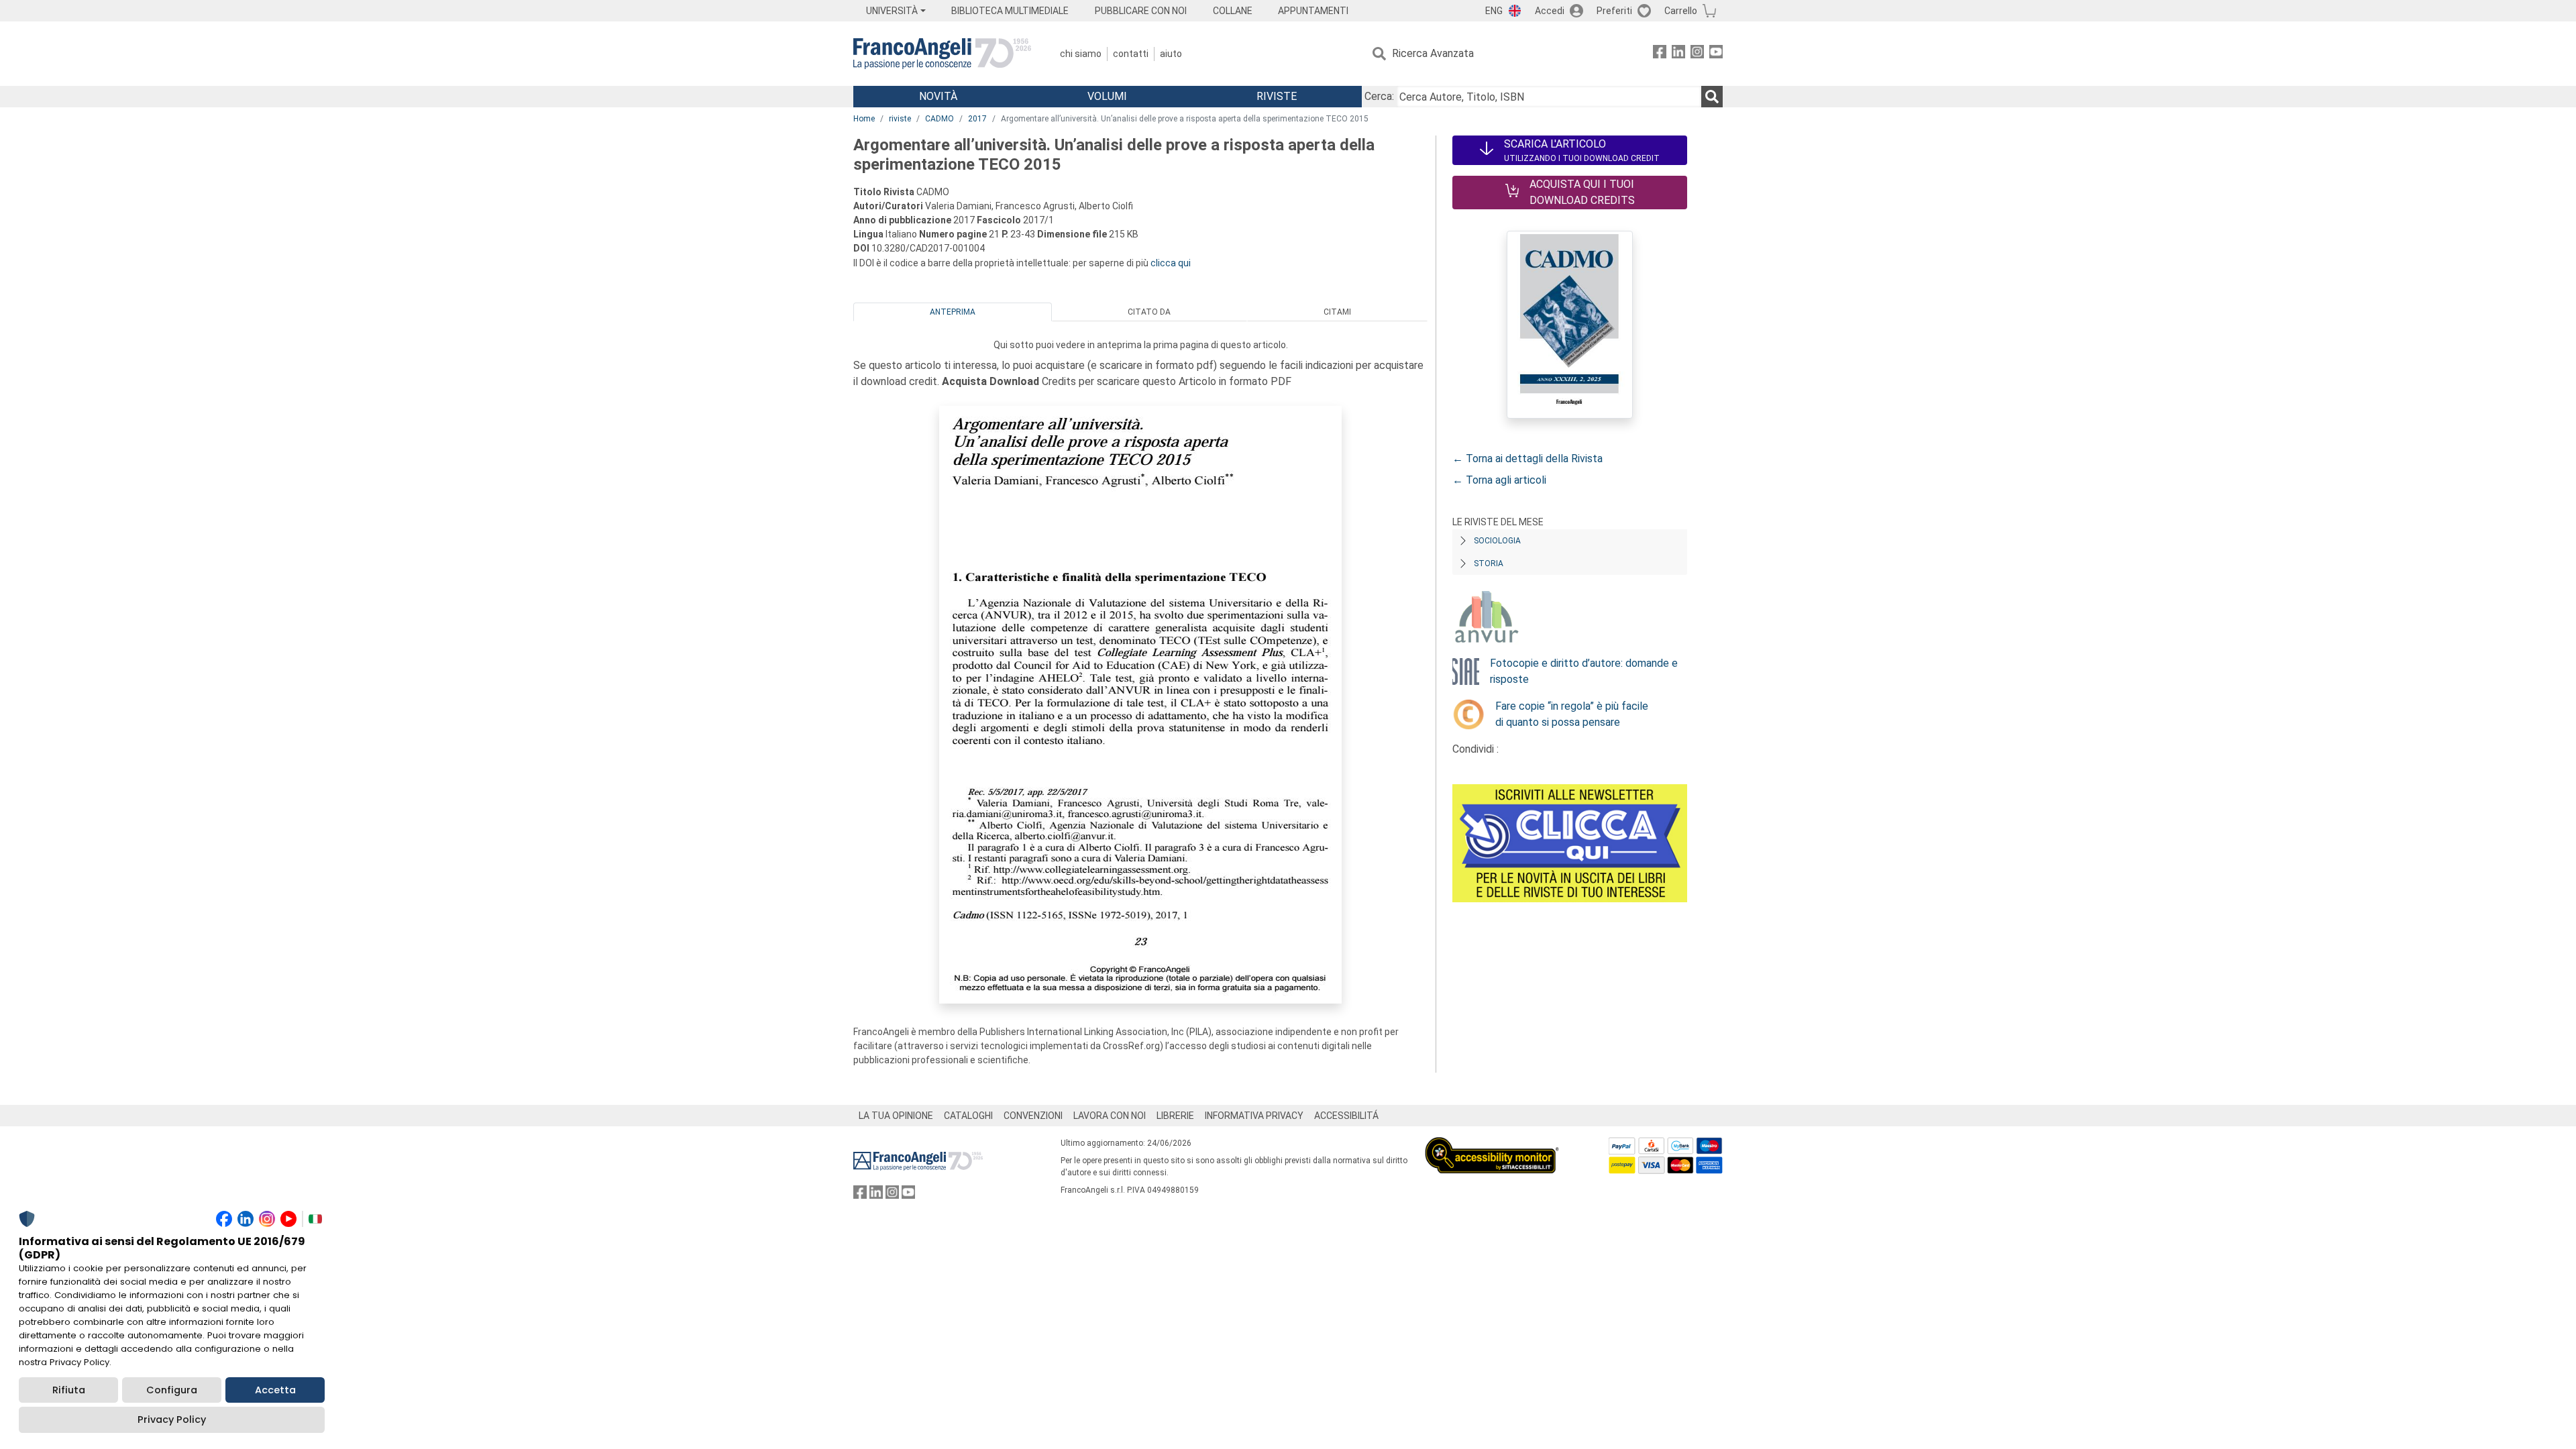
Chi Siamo (1081, 54)
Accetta (275, 1390)
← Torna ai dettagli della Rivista (1527, 459)
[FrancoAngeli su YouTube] (1716, 54)
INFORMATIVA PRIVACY (1254, 1116)
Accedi (1550, 11)
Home (864, 119)
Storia (1489, 563)
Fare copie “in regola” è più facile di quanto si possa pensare (1572, 714)
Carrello (1681, 11)
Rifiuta (69, 1390)
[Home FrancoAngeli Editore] (942, 54)
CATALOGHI (968, 1116)
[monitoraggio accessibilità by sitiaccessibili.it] (1492, 1145)
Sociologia (1497, 541)
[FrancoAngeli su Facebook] (1660, 54)
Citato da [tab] (1149, 312)
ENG (1494, 11)
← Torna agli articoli (1499, 480)
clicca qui (1171, 263)
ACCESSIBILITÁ (1346, 1116)
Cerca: (1379, 96)
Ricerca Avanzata (1433, 53)
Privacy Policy (172, 1419)
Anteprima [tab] (953, 312)
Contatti (1131, 54)
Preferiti (1614, 11)
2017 (977, 119)
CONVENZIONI (1033, 1116)
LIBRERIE (1175, 1116)
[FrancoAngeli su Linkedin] (1678, 54)
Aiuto (1171, 54)
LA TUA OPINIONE (896, 1116)
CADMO (940, 119)
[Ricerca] (1712, 97)
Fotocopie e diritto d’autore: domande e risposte (1584, 671)
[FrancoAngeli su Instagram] (1697, 54)
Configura (172, 1390)
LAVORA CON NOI (1110, 1116)
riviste (900, 119)
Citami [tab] (1337, 312)
